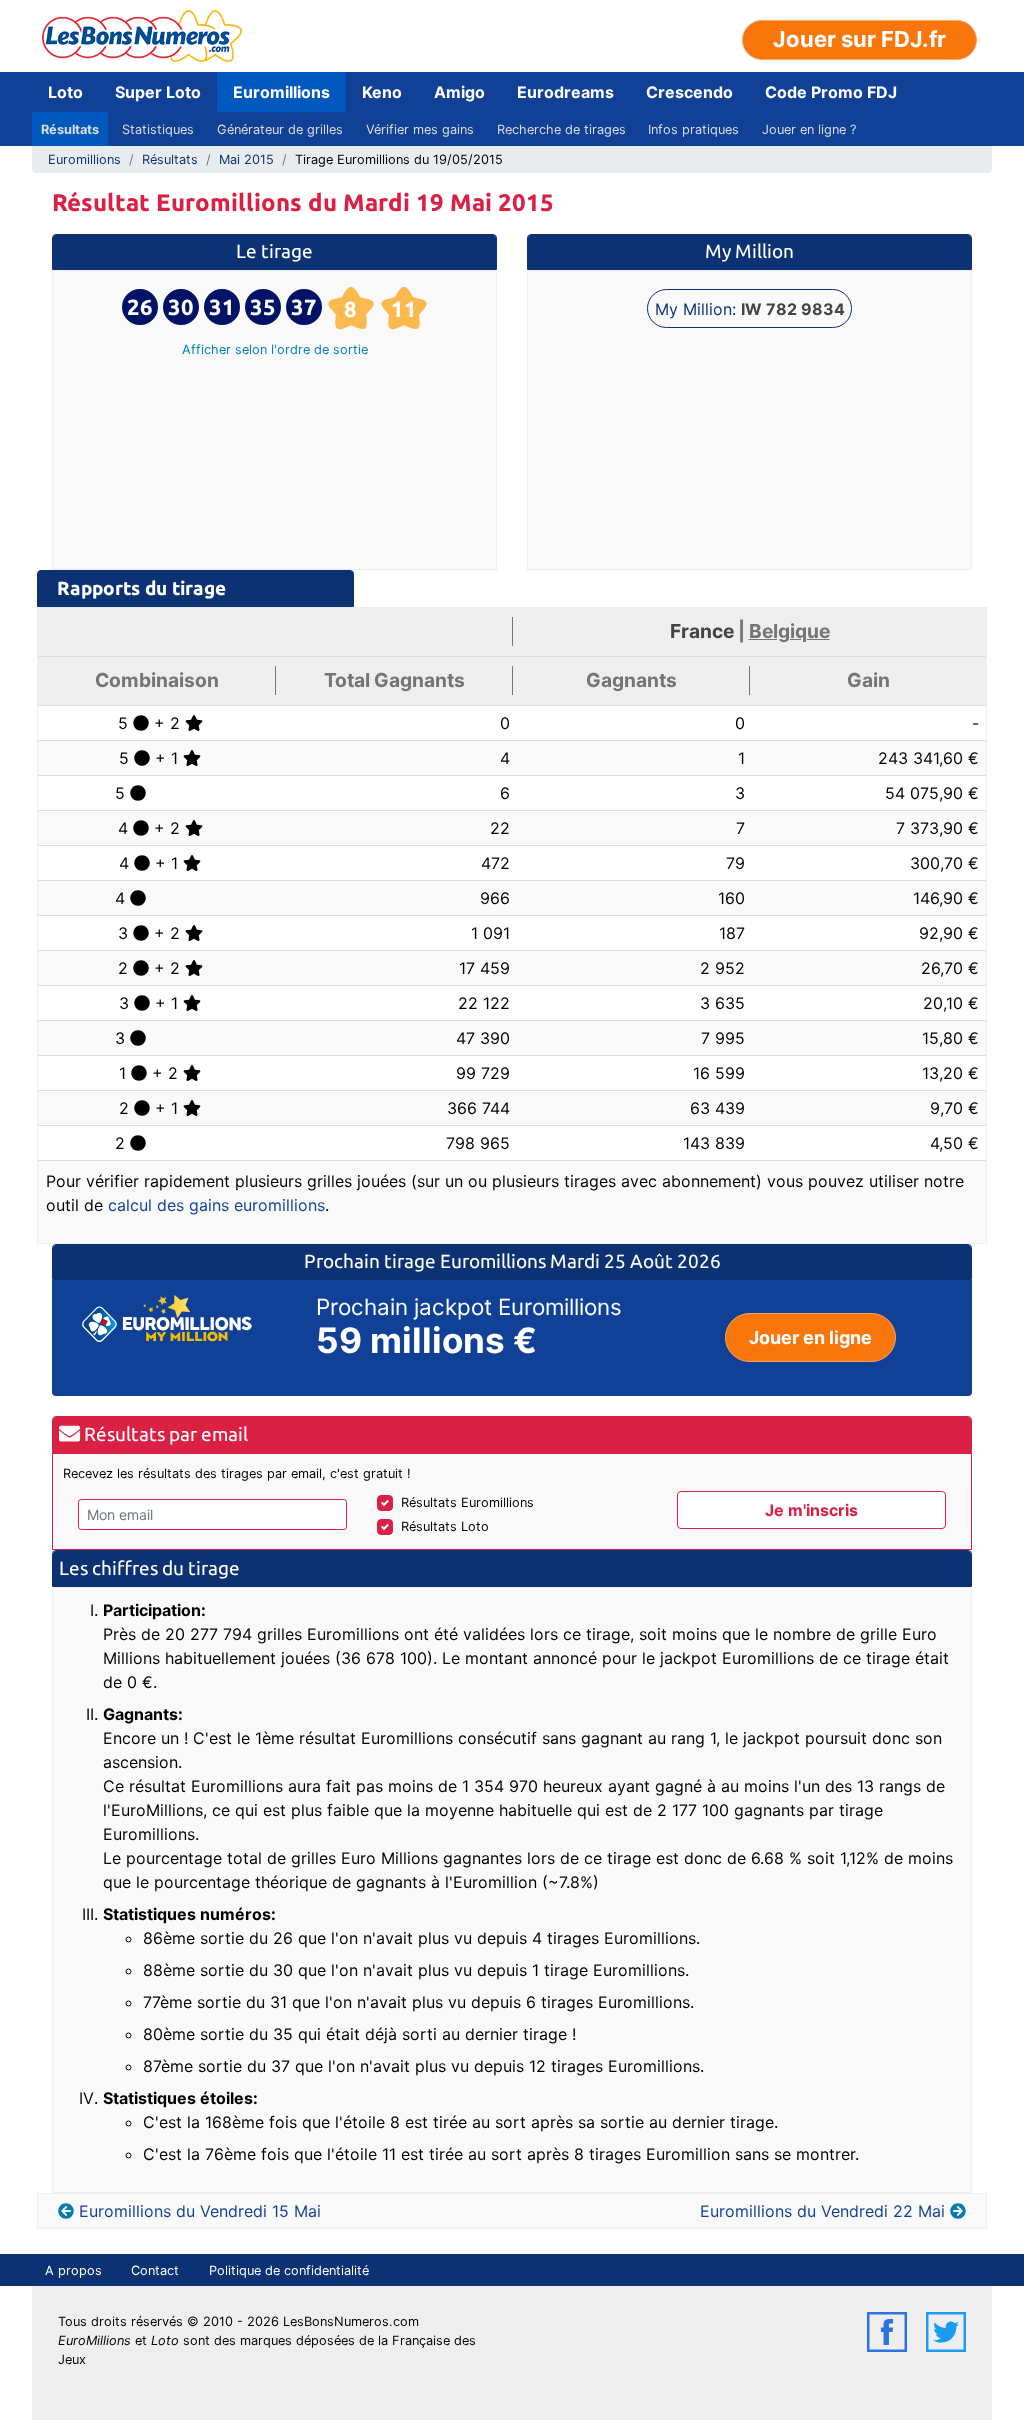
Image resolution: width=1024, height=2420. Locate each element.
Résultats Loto (445, 1526)
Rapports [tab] (141, 588)
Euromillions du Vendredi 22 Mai (822, 2211)
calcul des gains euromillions (216, 1205)
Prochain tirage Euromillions (427, 1261)
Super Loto (158, 92)
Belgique (789, 631)
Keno (382, 92)
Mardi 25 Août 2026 (635, 1261)
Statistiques (158, 129)
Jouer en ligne (810, 1337)
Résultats (70, 129)
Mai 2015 (246, 159)
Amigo (459, 92)
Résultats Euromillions (467, 1502)
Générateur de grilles (280, 129)
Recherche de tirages (561, 129)
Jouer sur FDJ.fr (859, 39)
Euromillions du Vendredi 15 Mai (200, 2211)
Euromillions (281, 92)
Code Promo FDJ (831, 92)
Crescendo (689, 92)
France (702, 631)
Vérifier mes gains (420, 129)
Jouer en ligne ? (809, 129)
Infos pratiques (693, 129)
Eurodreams (565, 92)
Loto (65, 92)
